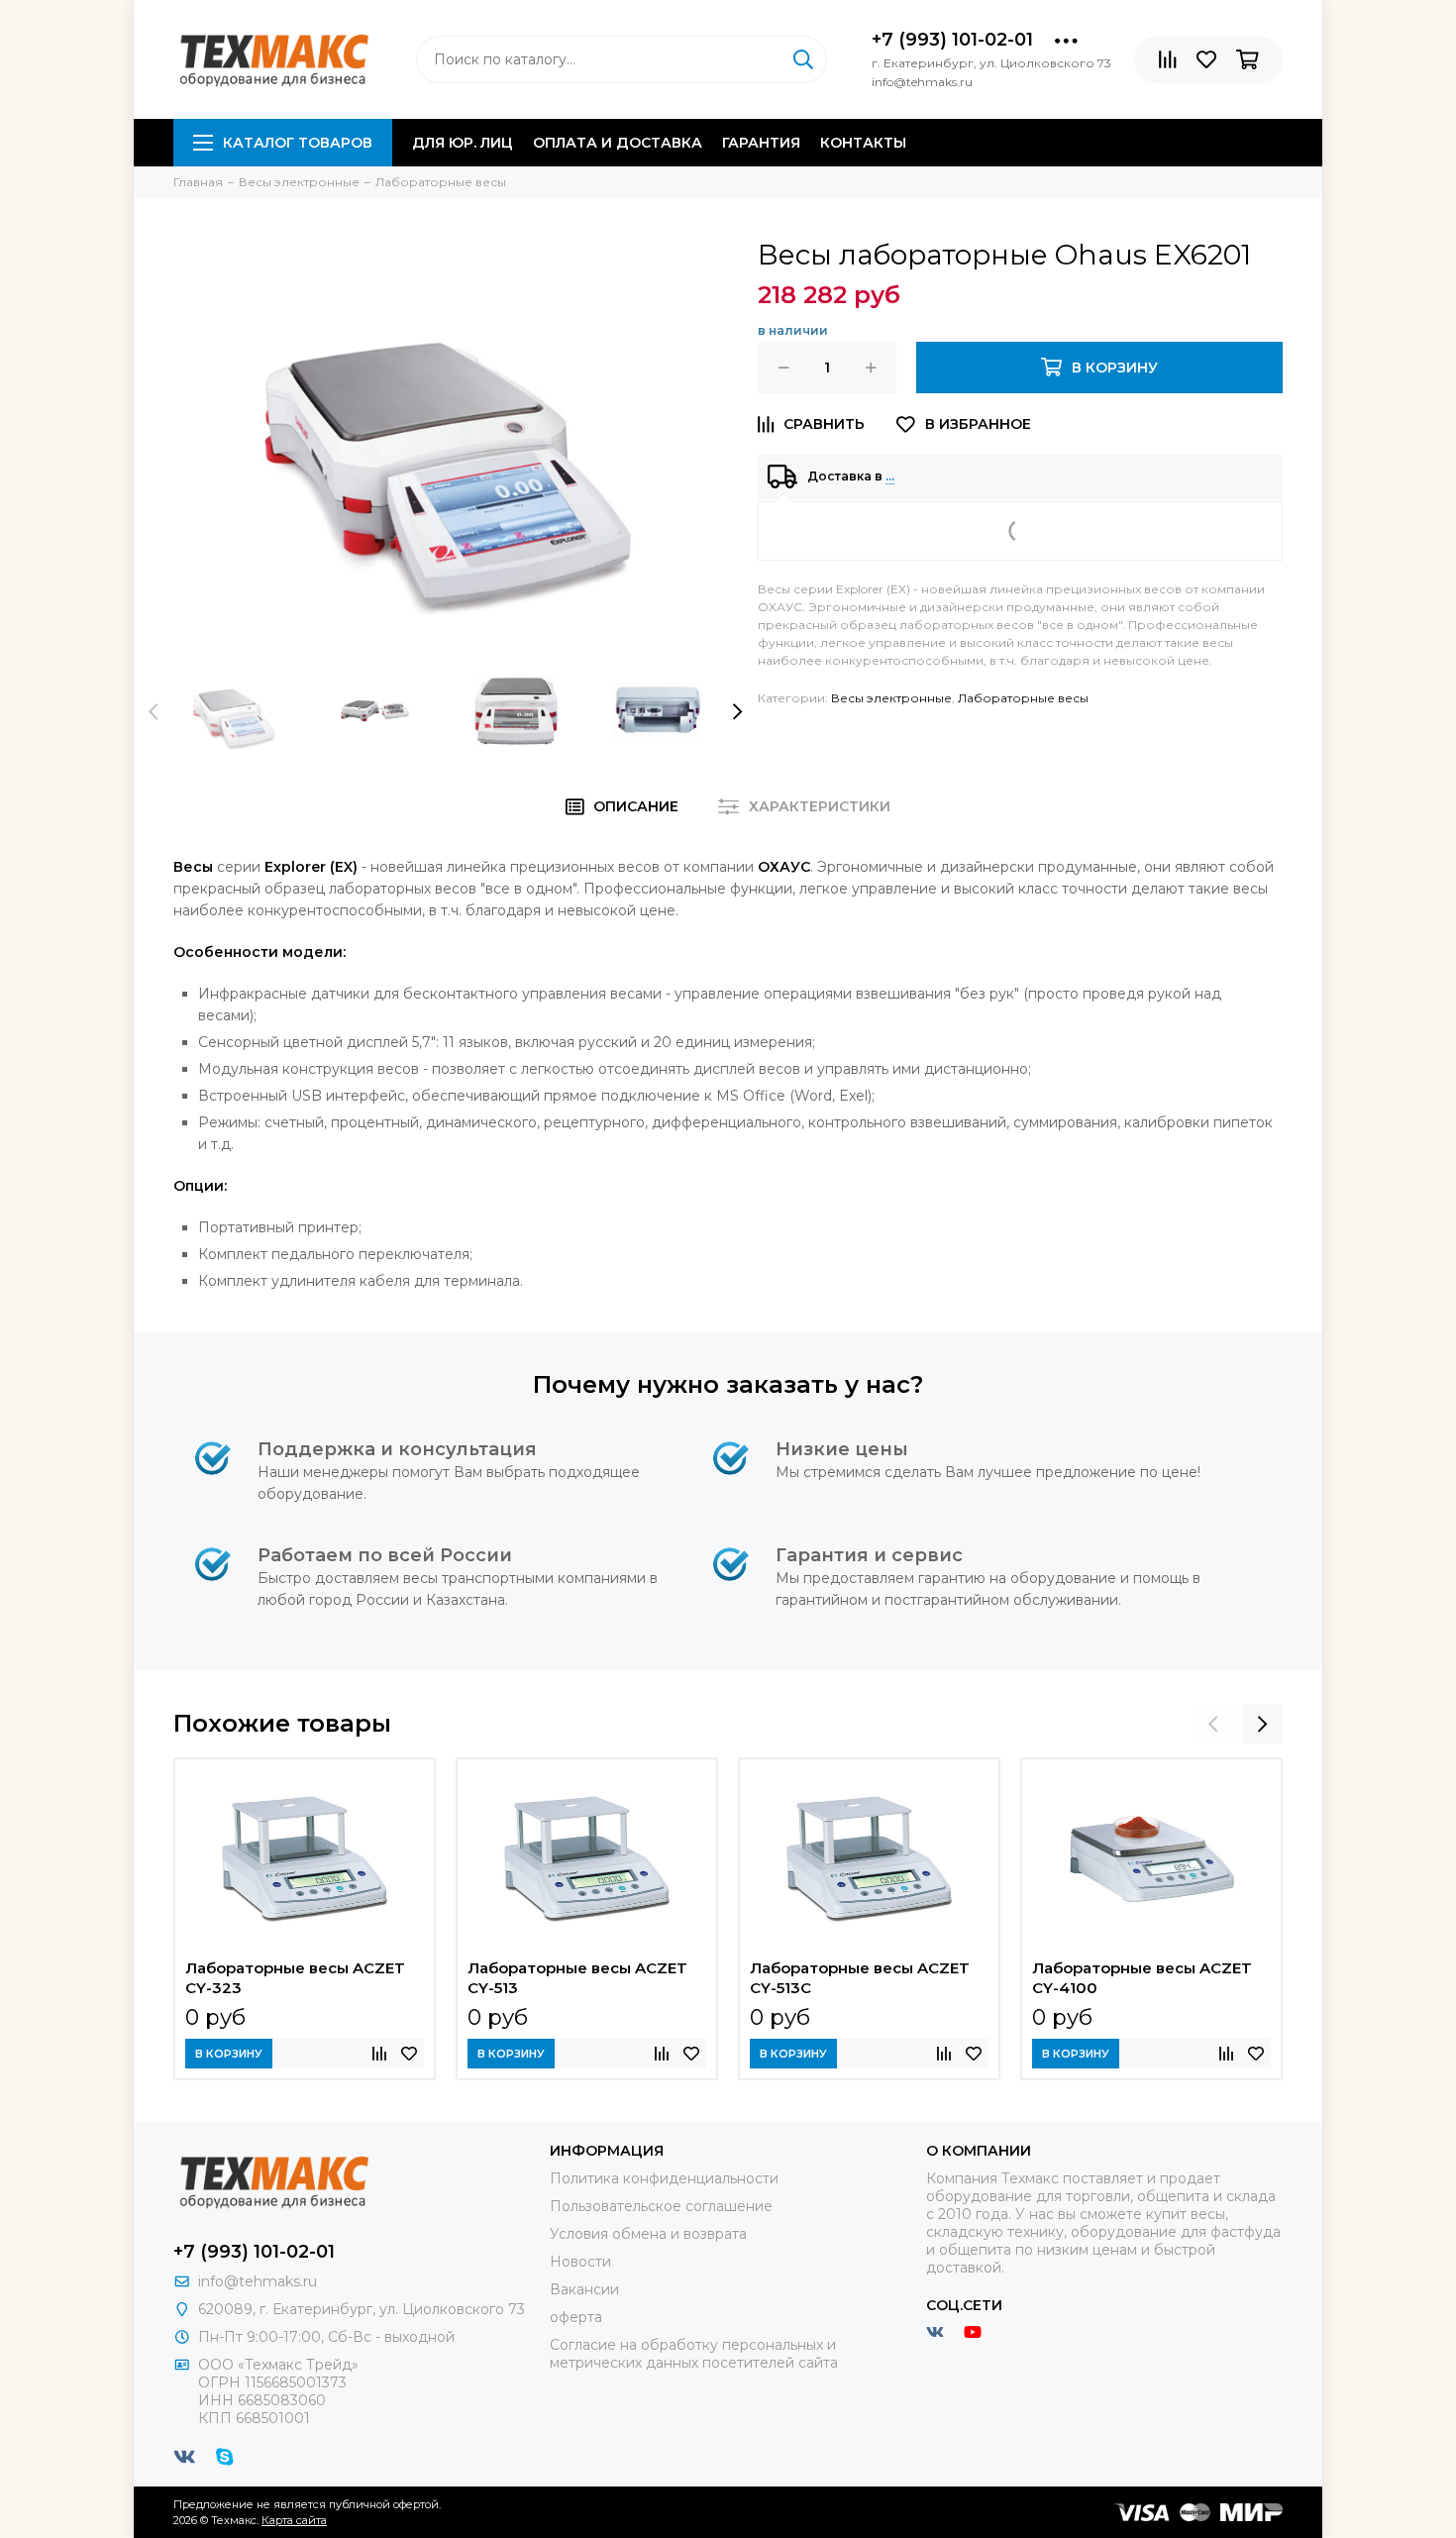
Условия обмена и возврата (648, 2234)
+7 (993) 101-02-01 (952, 40)
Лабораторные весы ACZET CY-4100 (1142, 1978)
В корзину (229, 2054)
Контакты (863, 143)
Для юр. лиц (463, 143)
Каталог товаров (298, 143)
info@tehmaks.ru (258, 2281)
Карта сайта (294, 2520)
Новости (580, 2262)
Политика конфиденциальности (664, 2178)
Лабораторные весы (1023, 698)
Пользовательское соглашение (661, 2206)
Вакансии (584, 2289)
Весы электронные (891, 698)
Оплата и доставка (618, 143)
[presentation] (154, 711)
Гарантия (761, 143)
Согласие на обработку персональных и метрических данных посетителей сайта (694, 2354)
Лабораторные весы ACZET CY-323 (295, 1978)
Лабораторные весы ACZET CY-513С (860, 1978)
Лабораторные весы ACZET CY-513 (577, 1978)
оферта (576, 2317)
